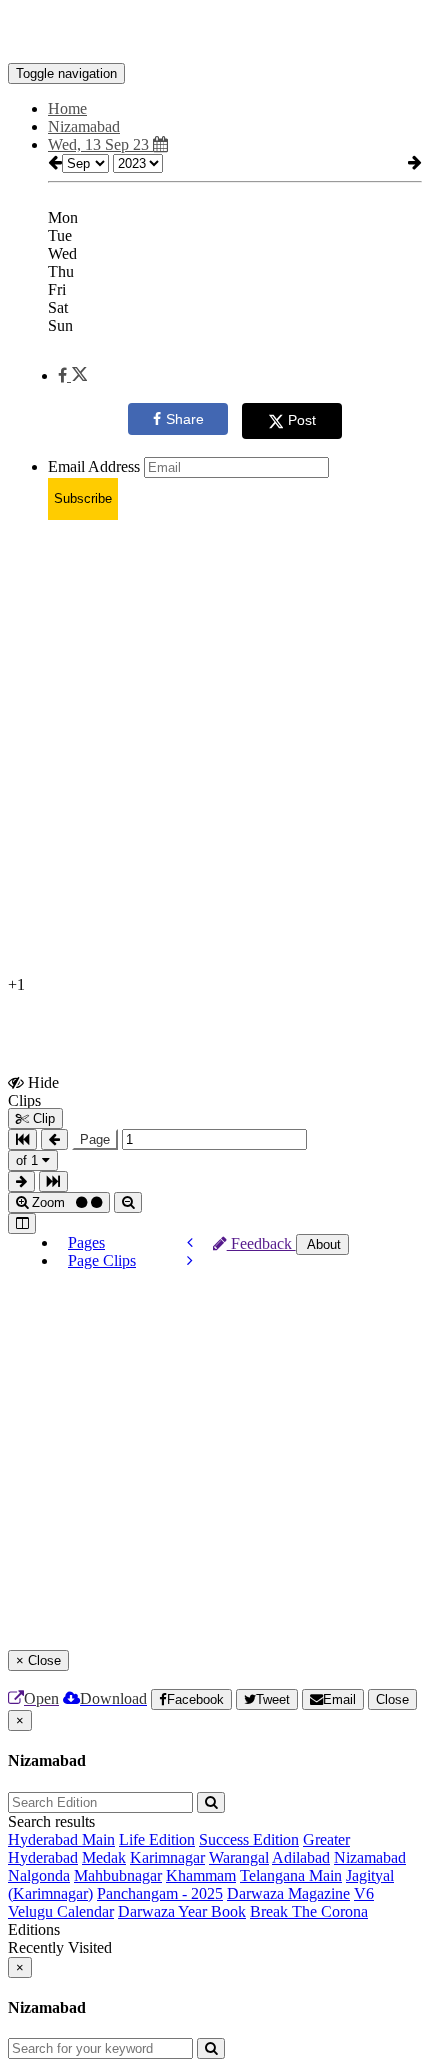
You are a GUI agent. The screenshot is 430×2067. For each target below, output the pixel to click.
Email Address (94, 466)
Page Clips (102, 1260)
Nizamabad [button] (84, 126)
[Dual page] (22, 1223)
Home (67, 108)
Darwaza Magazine (288, 1893)
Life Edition (157, 1839)
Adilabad (301, 1857)
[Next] (190, 1260)
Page (95, 1139)
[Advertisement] (215, 751)
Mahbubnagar (118, 1875)
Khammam (201, 1875)
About (322, 1244)
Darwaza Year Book (182, 1911)
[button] (72, 375)
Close (392, 1699)
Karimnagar (167, 1857)
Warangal (239, 1857)
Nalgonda (39, 1875)
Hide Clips (33, 1091)
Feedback (261, 1243)
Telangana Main (291, 1875)
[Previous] (190, 1242)
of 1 (29, 1160)
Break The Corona (309, 1911)
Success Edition (249, 1839)
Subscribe (83, 498)
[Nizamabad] (215, 33)
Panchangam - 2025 (160, 1893)
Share (185, 419)
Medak (104, 1857)
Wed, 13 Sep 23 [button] (100, 144)
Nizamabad (370, 1857)
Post (302, 420)
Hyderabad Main (61, 1839)
